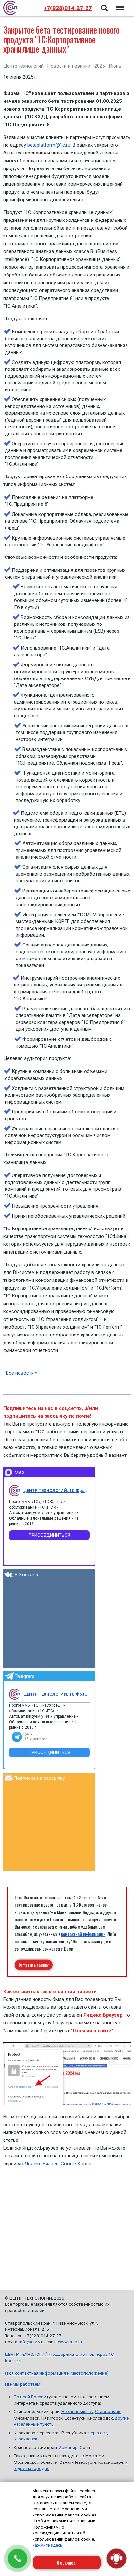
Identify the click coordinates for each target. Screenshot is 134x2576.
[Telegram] (15, 1694)
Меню (119, 4)
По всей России (30, 2397)
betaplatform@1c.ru (49, 145)
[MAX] (15, 1491)
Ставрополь (108, 2411)
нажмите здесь (47, 2545)
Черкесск (97, 2433)
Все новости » (22, 1373)
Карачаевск (26, 2439)
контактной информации (83, 1934)
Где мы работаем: (23, 2384)
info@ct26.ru (32, 2342)
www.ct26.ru (70, 2342)
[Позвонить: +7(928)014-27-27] (18, 2558)
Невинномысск (77, 2411)
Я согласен (67, 2562)
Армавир (68, 2447)
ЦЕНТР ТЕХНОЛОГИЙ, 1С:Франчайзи (57, 1490)
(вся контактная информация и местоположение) (57, 2373)
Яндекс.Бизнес (42, 2164)
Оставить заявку (34, 1965)
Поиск (104, 4)
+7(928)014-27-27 (68, 8)
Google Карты (76, 2164)
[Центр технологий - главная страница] (10, 8)
